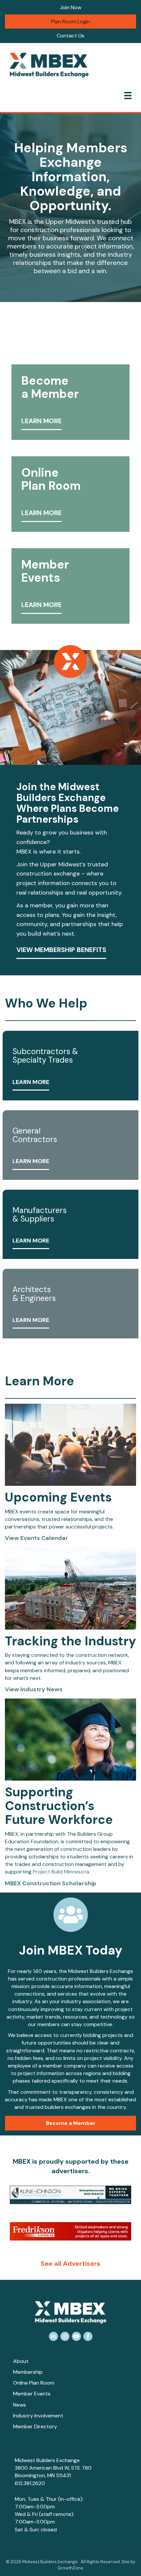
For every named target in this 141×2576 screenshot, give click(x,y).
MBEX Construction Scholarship (50, 1883)
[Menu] (128, 96)
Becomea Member (50, 387)
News (20, 2405)
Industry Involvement (38, 2416)
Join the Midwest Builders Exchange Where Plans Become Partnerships (68, 803)
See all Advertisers (70, 2263)
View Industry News (34, 1689)
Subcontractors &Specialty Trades (45, 1056)
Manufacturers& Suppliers (40, 1214)
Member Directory (35, 2426)
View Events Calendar (37, 1538)
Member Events (32, 2394)
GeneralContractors (35, 1135)
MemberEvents (45, 571)
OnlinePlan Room (51, 479)
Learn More (41, 421)
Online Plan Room (34, 2383)
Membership (28, 2372)
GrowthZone (70, 2568)
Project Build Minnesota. (61, 1872)
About (21, 2361)
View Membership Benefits (61, 950)
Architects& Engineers (34, 1294)
